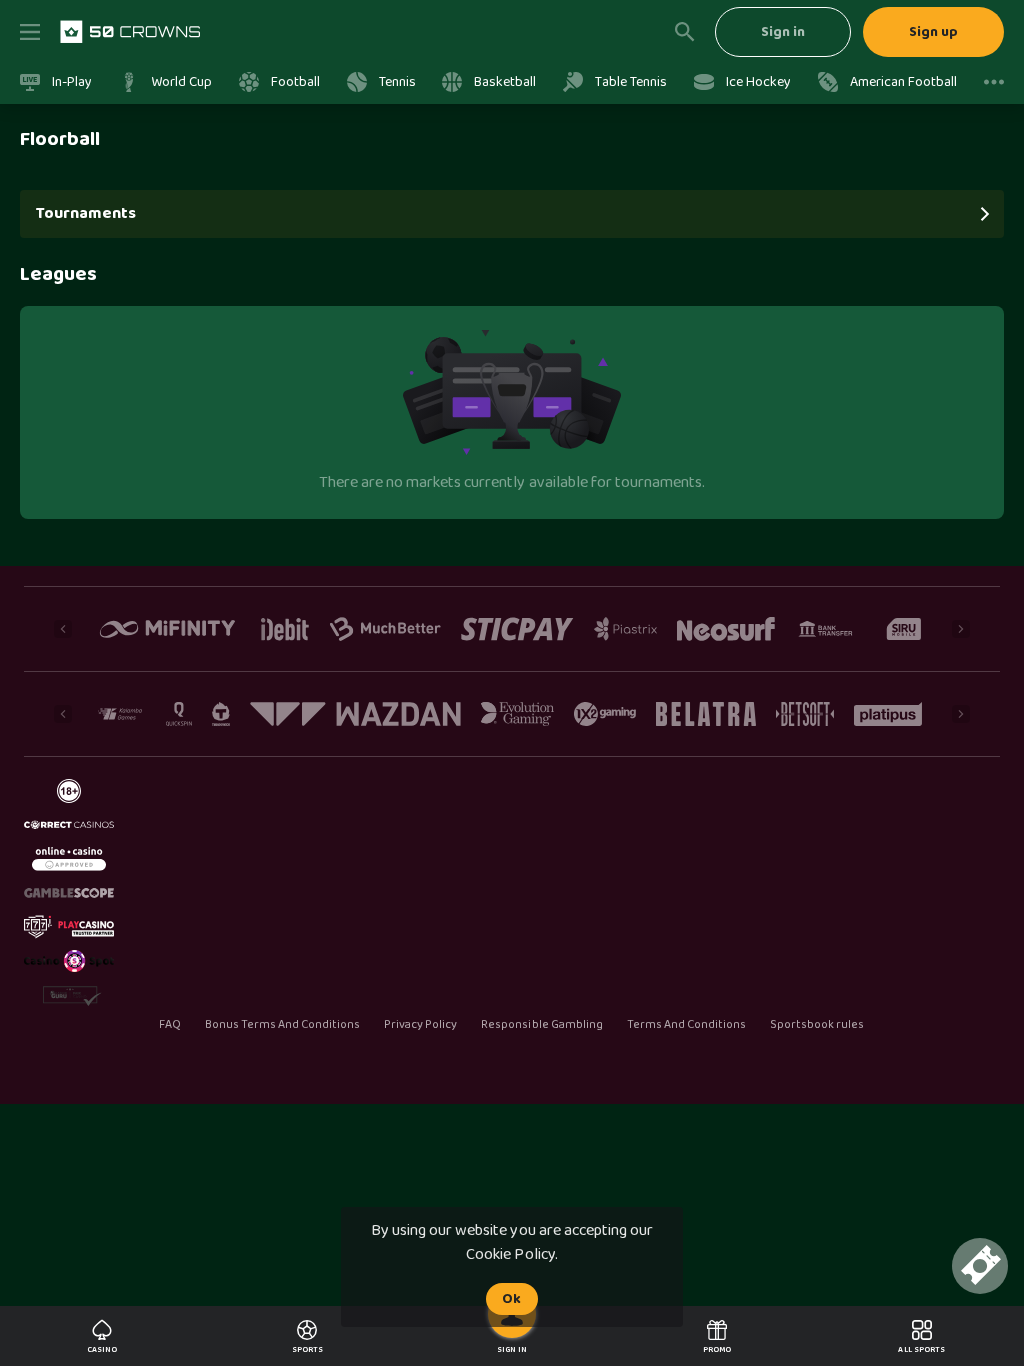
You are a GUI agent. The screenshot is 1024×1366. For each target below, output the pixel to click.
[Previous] (63, 629)
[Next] (961, 629)
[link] (130, 32)
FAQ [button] (169, 1025)
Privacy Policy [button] (420, 1025)
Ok (511, 1299)
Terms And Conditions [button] (686, 1025)
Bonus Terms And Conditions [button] (283, 1025)
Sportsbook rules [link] (817, 1025)
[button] (102, 1336)
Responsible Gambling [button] (541, 1025)
